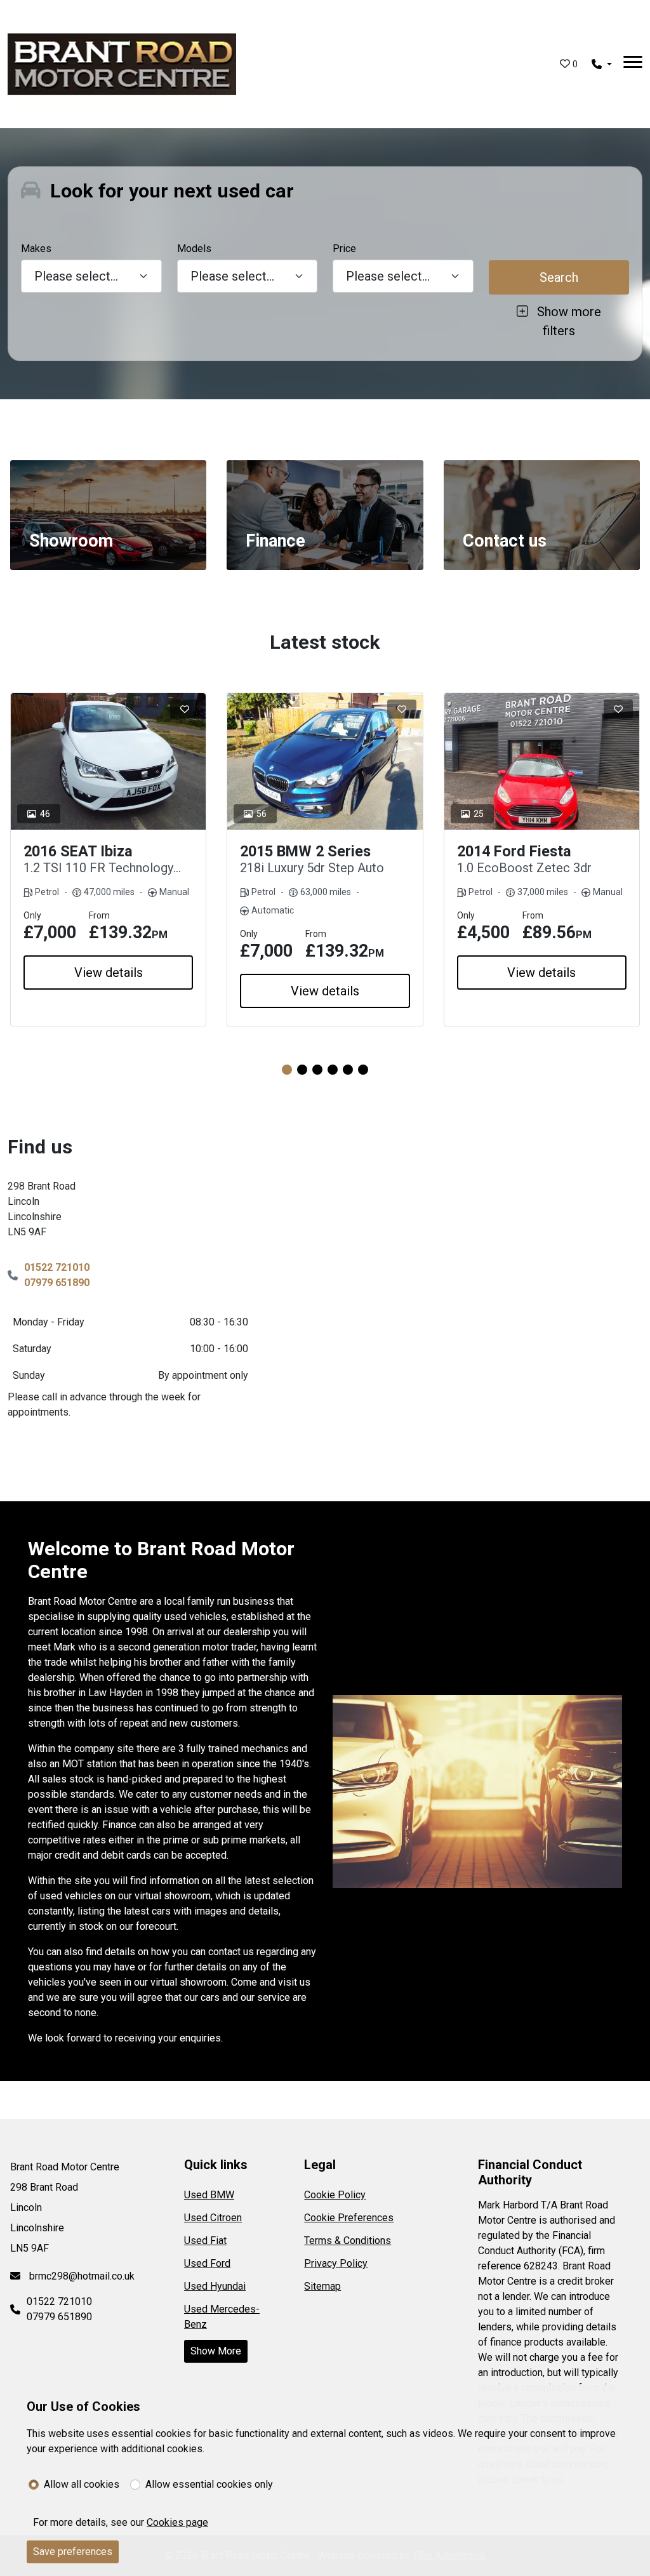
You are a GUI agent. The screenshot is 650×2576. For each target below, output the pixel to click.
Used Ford (207, 2263)
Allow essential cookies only (209, 2484)
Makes (36, 249)
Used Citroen (213, 2218)
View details (109, 973)
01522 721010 (57, 1267)
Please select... (388, 276)
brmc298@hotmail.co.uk (81, 2276)
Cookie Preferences (349, 2218)
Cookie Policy (335, 2195)
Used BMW (209, 2195)
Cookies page (177, 2522)
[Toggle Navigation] (633, 64)
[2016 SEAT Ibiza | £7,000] (108, 761)
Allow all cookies (82, 2484)
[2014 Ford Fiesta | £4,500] (542, 761)
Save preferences (73, 2552)
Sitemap (322, 2286)
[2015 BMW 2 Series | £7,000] (325, 761)
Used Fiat (205, 2241)
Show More (216, 2351)
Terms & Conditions (348, 2241)
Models (194, 249)
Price (344, 249)
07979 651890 (57, 1283)
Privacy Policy (336, 2263)
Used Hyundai (215, 2286)
